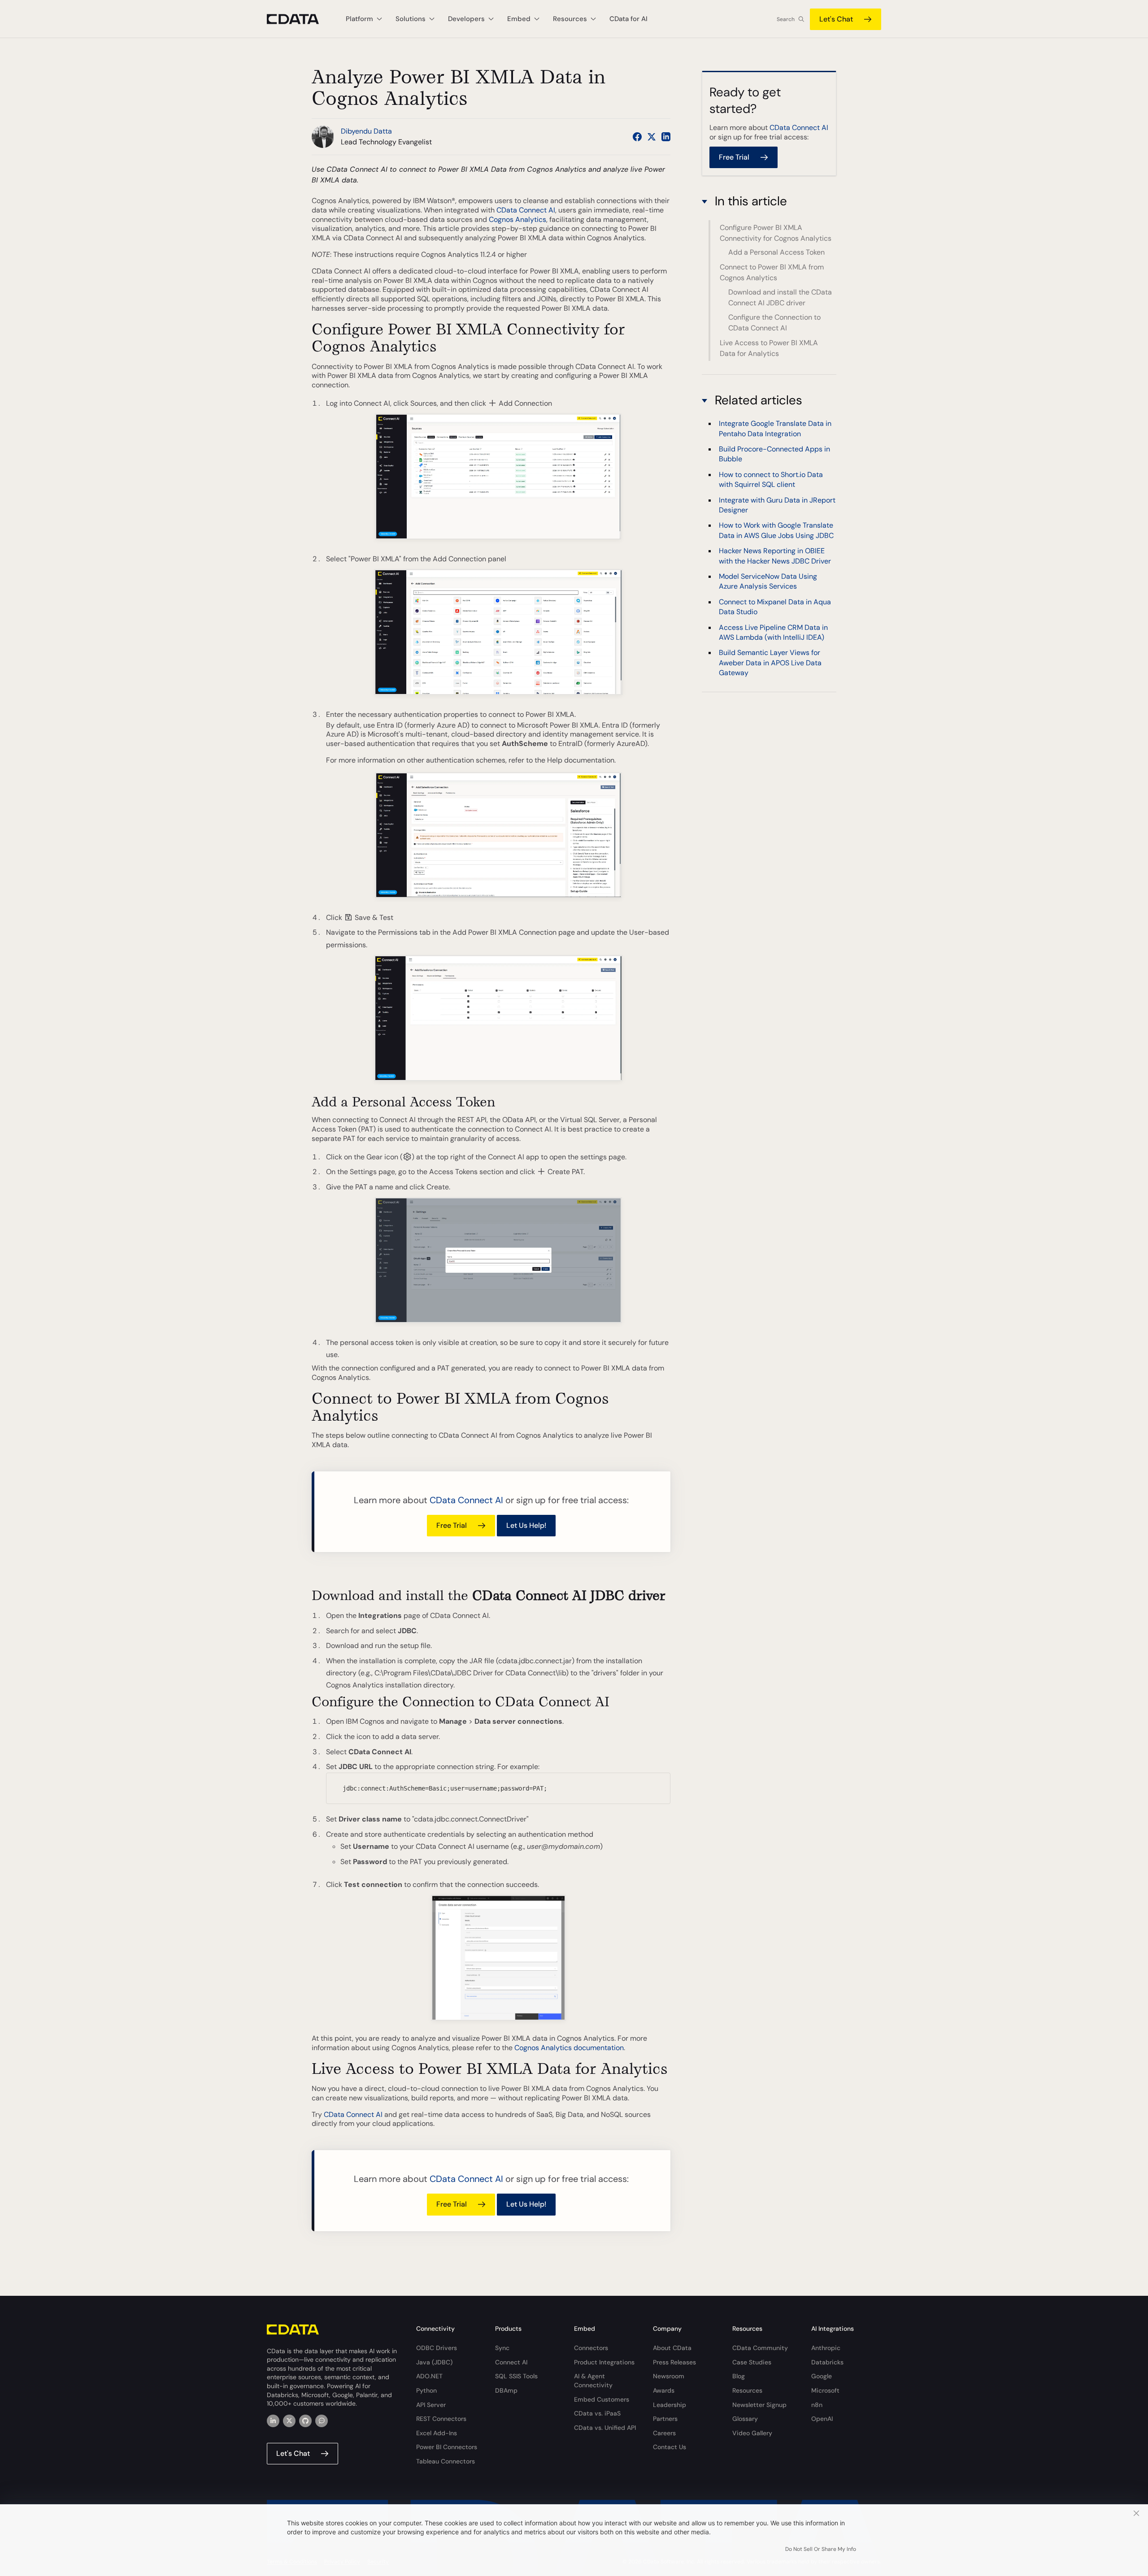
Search (786, 19)
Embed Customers (602, 2399)
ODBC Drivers (437, 2348)
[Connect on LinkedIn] (666, 137)
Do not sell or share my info (821, 2549)
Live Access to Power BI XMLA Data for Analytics (769, 348)
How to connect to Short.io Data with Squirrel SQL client (771, 479)
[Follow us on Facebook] (637, 137)
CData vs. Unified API (605, 2428)
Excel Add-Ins (437, 2433)
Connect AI (511, 2362)
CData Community (760, 2348)
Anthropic (826, 2348)
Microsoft (825, 2390)
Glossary (745, 2419)
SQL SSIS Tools (516, 2376)
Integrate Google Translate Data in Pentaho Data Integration (775, 428)
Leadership (670, 2405)
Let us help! (526, 1525)
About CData (672, 2348)
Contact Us (670, 2447)
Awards (664, 2390)
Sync (502, 2348)
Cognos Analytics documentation (569, 2048)
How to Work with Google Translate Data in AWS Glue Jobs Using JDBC (776, 531)
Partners (665, 2419)
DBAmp (506, 2390)
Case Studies (752, 2362)
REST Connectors (441, 2419)
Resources (747, 2390)
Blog (739, 2376)
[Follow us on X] (652, 137)
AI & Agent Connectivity (593, 2381)
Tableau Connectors (446, 2461)
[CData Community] (322, 2421)
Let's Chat (836, 19)
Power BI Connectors (447, 2447)
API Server (431, 2405)
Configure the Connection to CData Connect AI (774, 323)
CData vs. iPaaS (597, 2413)
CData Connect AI (526, 210)
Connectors (591, 2348)
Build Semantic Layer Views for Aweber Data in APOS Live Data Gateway (770, 663)
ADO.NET (429, 2376)
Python (426, 2390)
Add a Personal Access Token (776, 252)
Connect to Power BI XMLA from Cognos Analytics (772, 272)
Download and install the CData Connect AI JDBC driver (780, 297)
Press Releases (674, 2362)
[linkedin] (273, 2421)
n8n (817, 2405)
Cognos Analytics (517, 219)
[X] (289, 2421)
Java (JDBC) (434, 2362)
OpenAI (822, 2419)
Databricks (827, 2362)
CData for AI (628, 19)
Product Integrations (604, 2362)
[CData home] (300, 19)
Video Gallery (752, 2433)
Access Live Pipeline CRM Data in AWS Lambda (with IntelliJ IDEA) (773, 632)
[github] (305, 2421)
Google (822, 2376)
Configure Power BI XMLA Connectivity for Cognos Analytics (776, 232)
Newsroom (669, 2376)
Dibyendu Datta (366, 131)
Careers (664, 2433)
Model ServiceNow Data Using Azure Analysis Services (768, 581)
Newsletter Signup (759, 2405)
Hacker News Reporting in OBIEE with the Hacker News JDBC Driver (775, 556)
